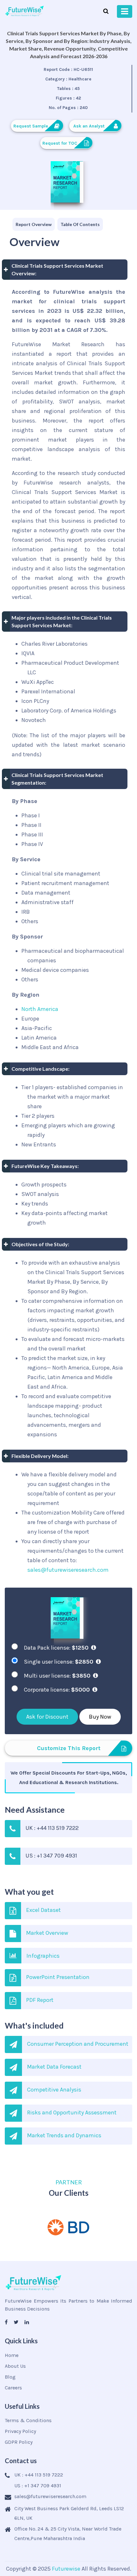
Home (12, 2355)
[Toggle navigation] (125, 11)
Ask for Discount (47, 1717)
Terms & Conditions (28, 2420)
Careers (13, 2388)
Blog (10, 2377)
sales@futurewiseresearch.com (68, 1570)
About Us (15, 2366)
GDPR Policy (19, 2442)
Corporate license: (57, 1690)
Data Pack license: (56, 1648)
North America (40, 1009)
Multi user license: (57, 1676)
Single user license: (59, 1662)
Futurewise (66, 2569)
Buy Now (100, 1717)
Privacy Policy (20, 2431)
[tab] (34, 224)
